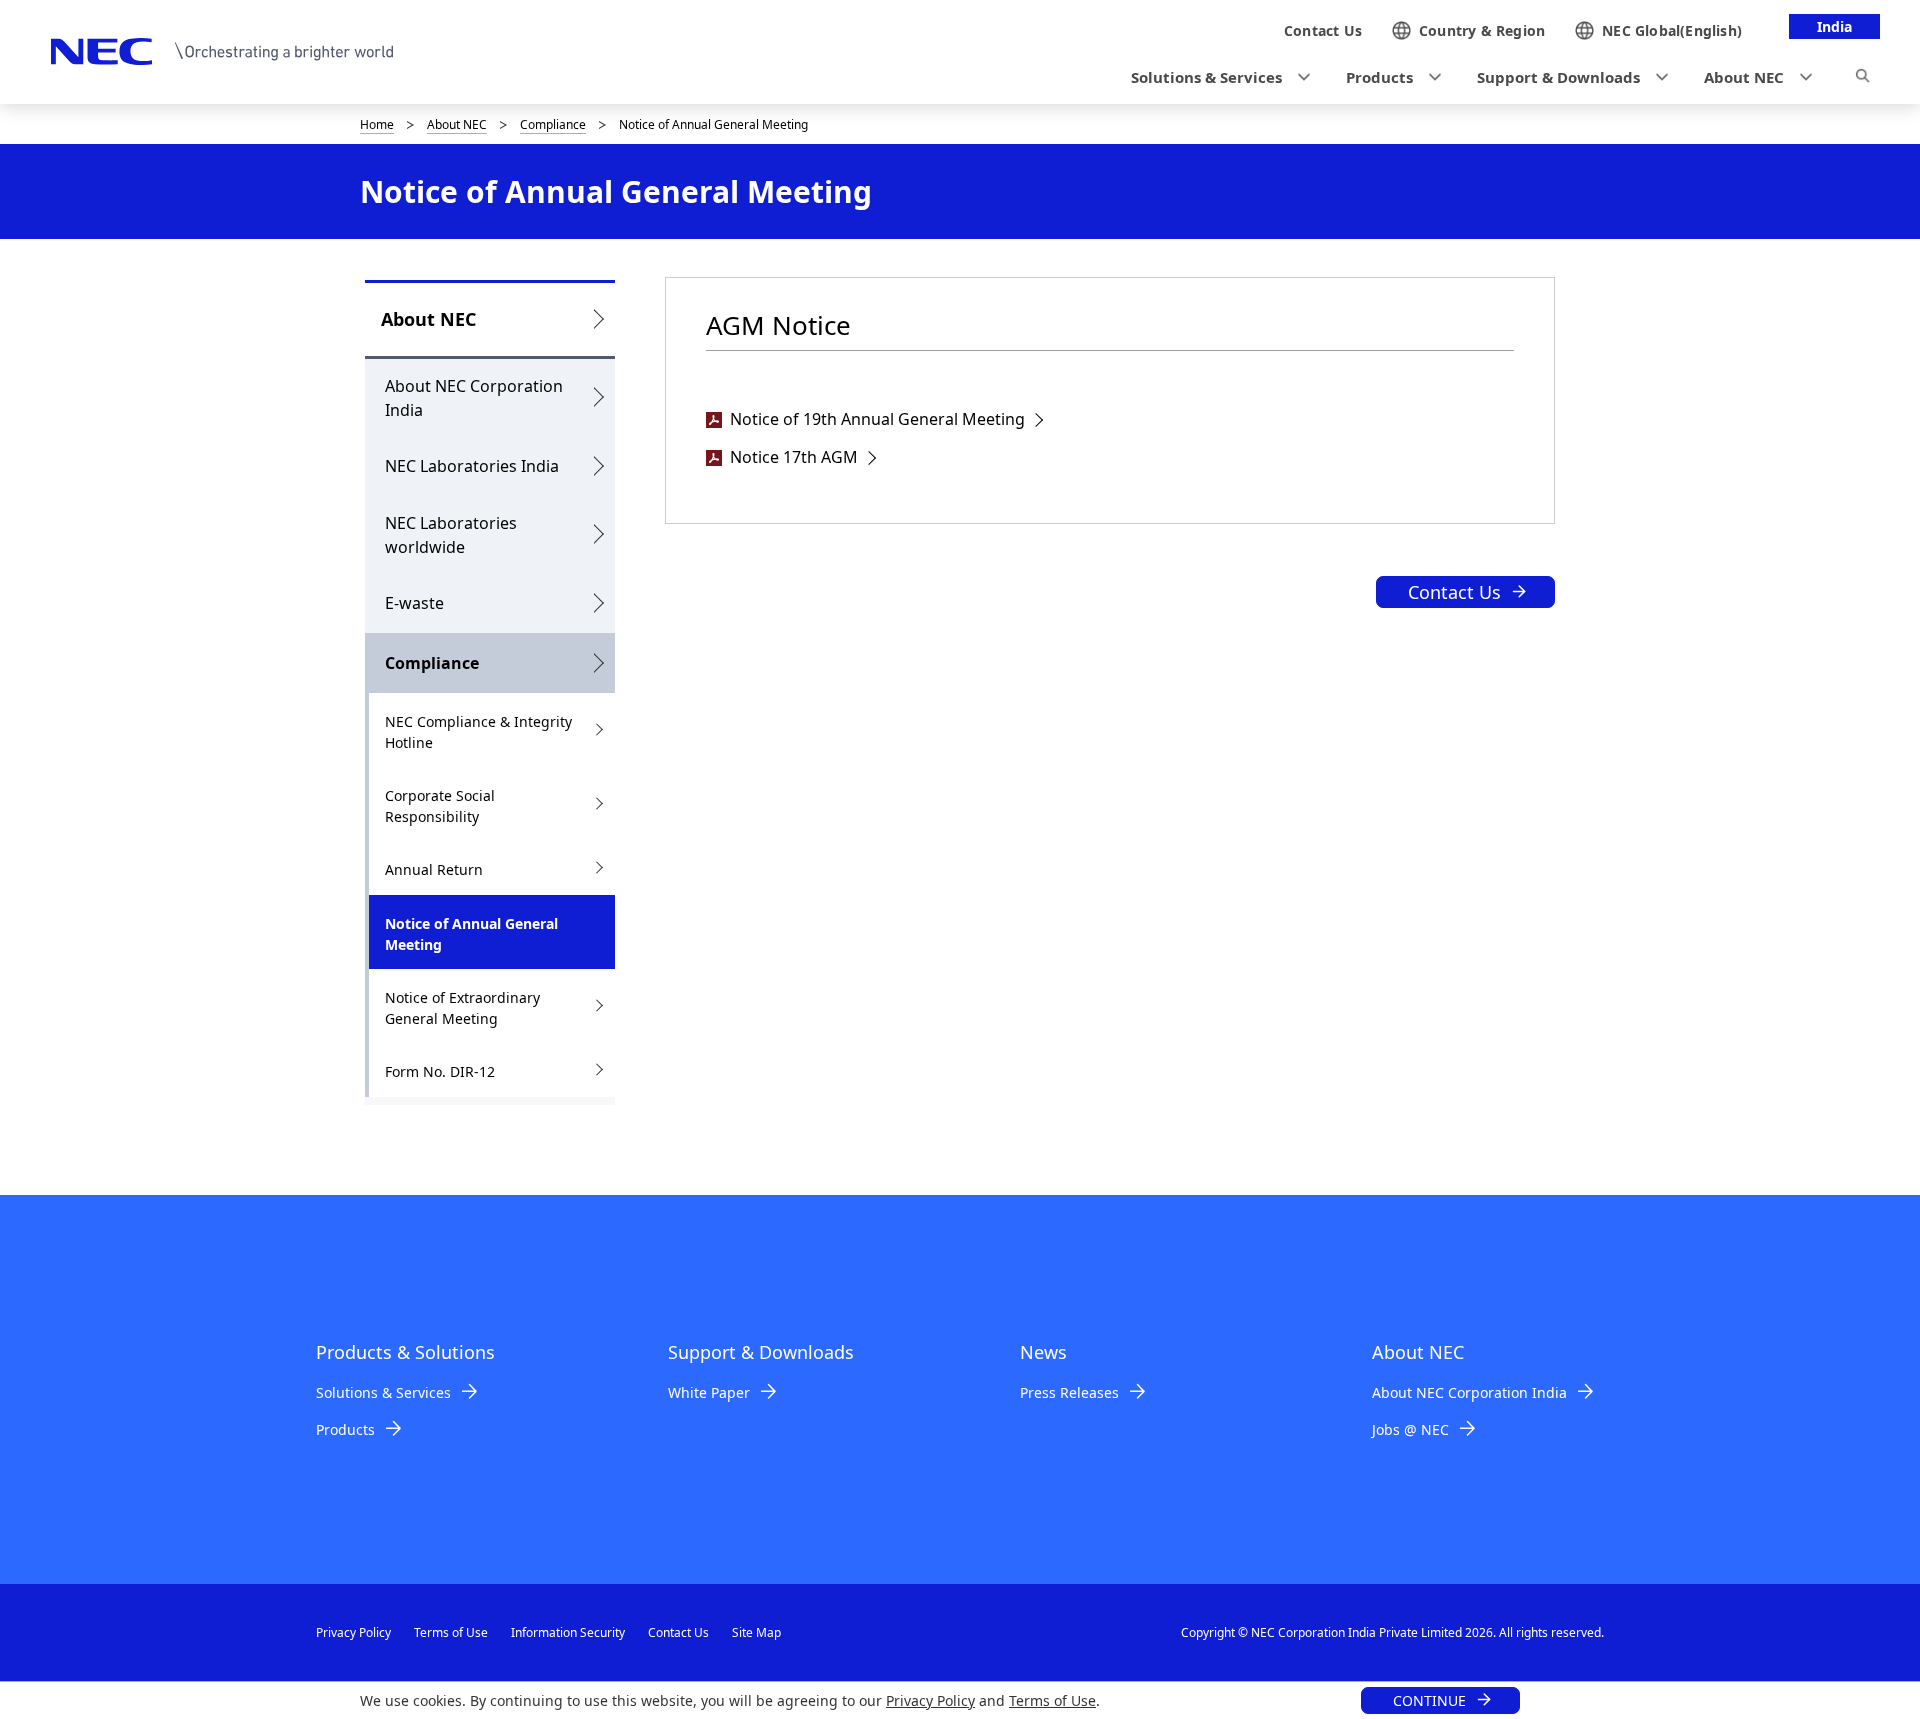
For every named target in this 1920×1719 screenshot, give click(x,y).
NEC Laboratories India (472, 466)
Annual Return (434, 869)
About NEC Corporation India (474, 398)
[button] (1214, 77)
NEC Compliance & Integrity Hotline (478, 732)
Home (377, 124)
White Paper (709, 1392)
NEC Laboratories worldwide (451, 535)
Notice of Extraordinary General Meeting (462, 1008)
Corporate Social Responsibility (440, 806)
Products (345, 1429)
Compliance (553, 124)
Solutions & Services (383, 1392)
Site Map (756, 1632)
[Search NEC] (1862, 79)
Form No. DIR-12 (440, 1071)
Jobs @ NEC (1410, 1429)
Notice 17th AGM (794, 457)
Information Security (568, 1632)
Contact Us (1454, 592)
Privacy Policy (930, 1700)
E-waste (414, 603)
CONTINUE (1429, 1700)
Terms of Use (1052, 1700)
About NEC (457, 124)
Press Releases (1069, 1392)
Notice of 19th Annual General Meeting (877, 419)
